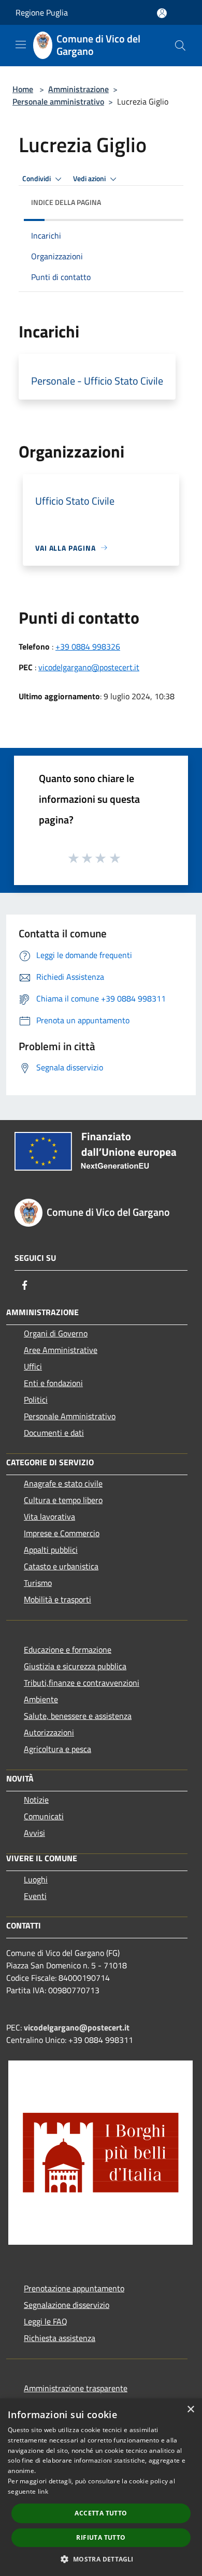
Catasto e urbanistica (61, 1566)
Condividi (37, 179)
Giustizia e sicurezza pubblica (75, 1666)
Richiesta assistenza (60, 2338)
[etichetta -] (116, 858)
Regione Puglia (42, 12)
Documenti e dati (54, 1433)
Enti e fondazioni (53, 1383)
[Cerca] (180, 46)
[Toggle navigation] (21, 45)
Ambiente (41, 1699)
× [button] (190, 2410)
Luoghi (36, 1879)
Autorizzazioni (49, 1732)
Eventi (35, 1896)
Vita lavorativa (49, 1517)
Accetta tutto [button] (101, 2513)
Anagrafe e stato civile (63, 1483)
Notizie (36, 1800)
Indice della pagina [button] (66, 202)
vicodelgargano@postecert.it (89, 667)
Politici (36, 1400)
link (43, 2491)
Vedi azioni (90, 179)
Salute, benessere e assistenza (78, 1716)
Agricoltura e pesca (57, 1749)
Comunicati (44, 1816)
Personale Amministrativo (70, 1416)
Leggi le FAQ (46, 2321)
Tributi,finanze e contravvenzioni (82, 1683)
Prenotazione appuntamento (74, 2288)
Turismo (38, 1583)
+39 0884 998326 (88, 646)
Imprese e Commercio (62, 1533)
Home (23, 89)
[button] (101, 2559)
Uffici (33, 1366)
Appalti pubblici (51, 1550)
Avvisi (34, 1833)
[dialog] (101, 2487)
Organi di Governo (56, 1333)
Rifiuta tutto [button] (101, 2537)
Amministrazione (78, 89)
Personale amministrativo (58, 101)
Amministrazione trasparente (76, 2388)
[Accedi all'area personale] (162, 13)
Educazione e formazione (68, 1650)
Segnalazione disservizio (67, 2305)
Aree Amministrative (61, 1350)
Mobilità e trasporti (57, 1599)
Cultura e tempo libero (63, 1500)
